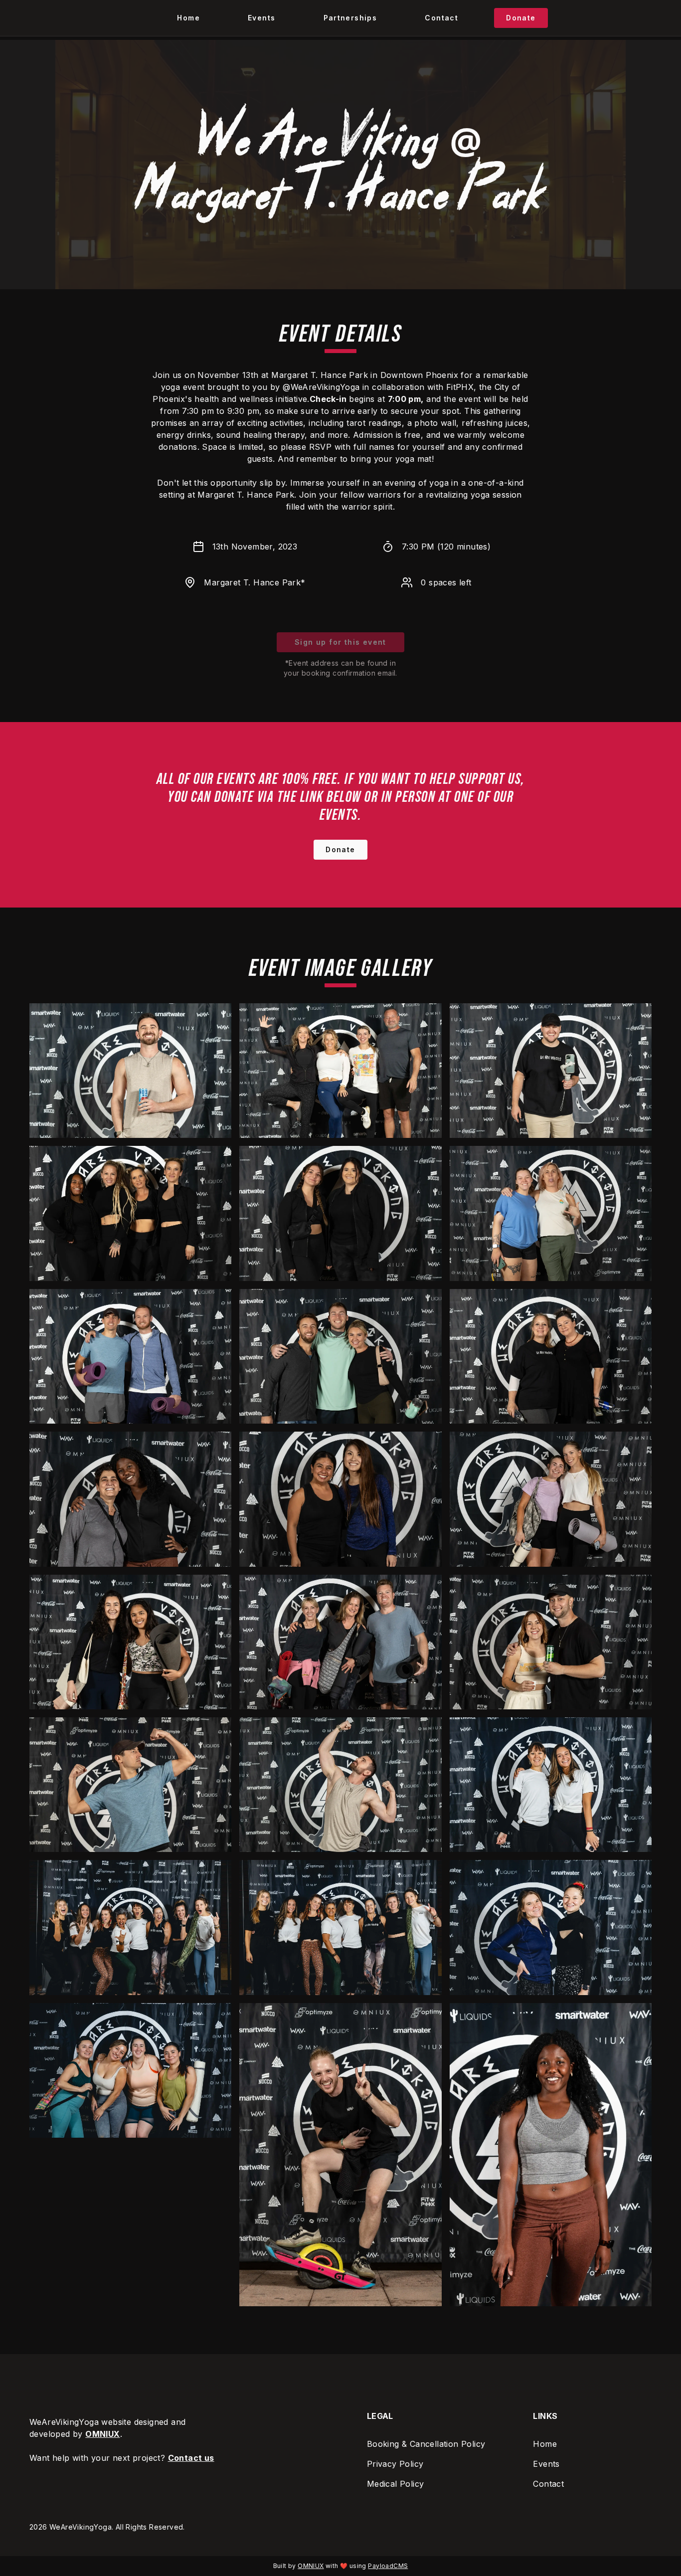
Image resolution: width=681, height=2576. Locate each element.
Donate (521, 18)
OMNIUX (102, 2434)
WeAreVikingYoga (81, 2527)
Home (188, 18)
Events (261, 18)
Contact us (191, 2458)
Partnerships (350, 18)
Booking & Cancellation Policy (426, 2444)
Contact (441, 18)
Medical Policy (396, 2484)
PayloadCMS (388, 2566)
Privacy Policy (395, 2464)
